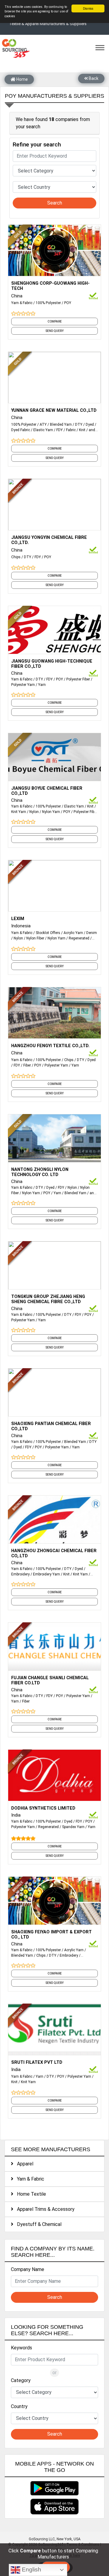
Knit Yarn (19, 812)
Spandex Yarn (73, 1827)
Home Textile (30, 2194)
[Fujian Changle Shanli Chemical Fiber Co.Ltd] (54, 1648)
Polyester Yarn (23, 685)
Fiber (27, 1065)
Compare (55, 321)
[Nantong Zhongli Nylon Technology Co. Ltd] (54, 1139)
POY (68, 303)
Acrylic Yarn (73, 933)
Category (21, 2380)
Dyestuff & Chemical (37, 2224)
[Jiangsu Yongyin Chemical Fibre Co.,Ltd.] (54, 504)
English (31, 2569)
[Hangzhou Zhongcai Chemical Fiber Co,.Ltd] (54, 1521)
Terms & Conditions (83, 2545)
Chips (16, 557)
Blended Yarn (61, 424)
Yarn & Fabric (22, 303)
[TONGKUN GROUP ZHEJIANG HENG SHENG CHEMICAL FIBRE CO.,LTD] (54, 1267)
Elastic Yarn (43, 430)
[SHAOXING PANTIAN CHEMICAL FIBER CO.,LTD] (54, 1394)
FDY (59, 430)
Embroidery (20, 1574)
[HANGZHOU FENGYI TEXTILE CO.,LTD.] (54, 1012)
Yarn (42, 685)
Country (19, 2406)
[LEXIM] (54, 885)
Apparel (23, 2164)
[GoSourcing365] (15, 48)
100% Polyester (48, 303)
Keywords (21, 2348)
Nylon (34, 812)
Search (55, 203)
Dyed (90, 424)
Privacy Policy (54, 2550)
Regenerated (79, 938)
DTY (79, 424)
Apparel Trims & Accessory (44, 2209)
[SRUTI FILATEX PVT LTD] (54, 2029)
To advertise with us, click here (55, 2555)
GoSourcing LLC (42, 2539)
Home (22, 79)
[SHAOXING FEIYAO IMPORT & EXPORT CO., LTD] (54, 1902)
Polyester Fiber (78, 679)
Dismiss (88, 8)
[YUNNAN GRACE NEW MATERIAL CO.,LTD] (54, 377)
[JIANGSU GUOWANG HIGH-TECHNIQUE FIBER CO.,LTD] (54, 631)
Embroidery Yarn (46, 1574)
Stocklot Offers (48, 933)
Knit (82, 430)
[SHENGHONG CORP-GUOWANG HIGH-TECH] (54, 250)
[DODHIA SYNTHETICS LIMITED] (54, 1775)
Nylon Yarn (51, 812)
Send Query (54, 331)
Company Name (28, 2269)
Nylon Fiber (35, 938)
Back (93, 78)
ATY (43, 424)
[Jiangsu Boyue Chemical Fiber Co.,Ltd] (54, 758)
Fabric (71, 430)
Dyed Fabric (21, 430)
